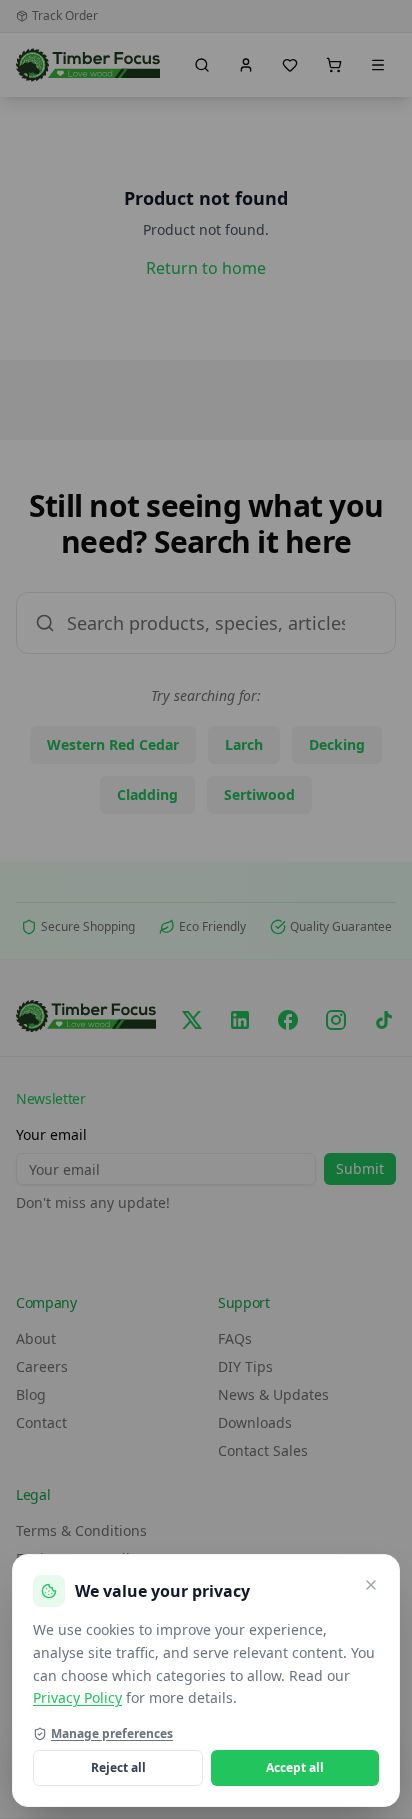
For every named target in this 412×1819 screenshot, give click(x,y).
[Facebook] (288, 1020)
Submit (360, 1168)
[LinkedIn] (240, 1020)
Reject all (118, 1767)
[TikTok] (384, 1020)
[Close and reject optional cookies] (371, 1585)
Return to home (206, 268)
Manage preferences (112, 1734)
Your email (51, 1134)
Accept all (295, 1767)
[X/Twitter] (192, 1020)
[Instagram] (336, 1020)
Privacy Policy (77, 1697)
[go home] (88, 65)
